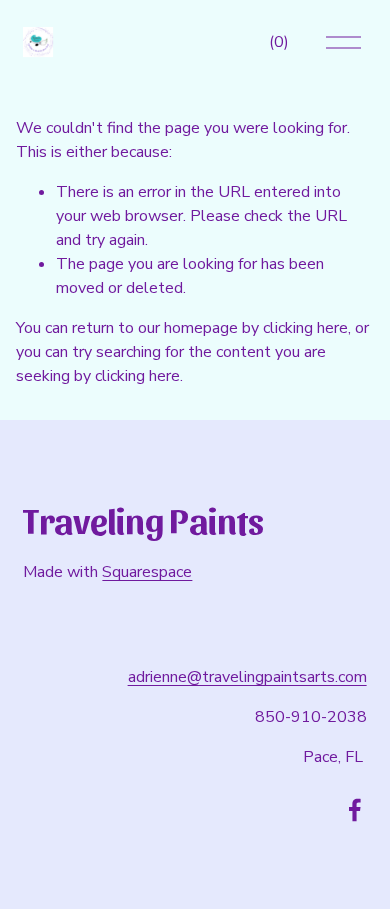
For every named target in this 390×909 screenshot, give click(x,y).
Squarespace (147, 572)
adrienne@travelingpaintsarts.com (247, 677)
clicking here (305, 328)
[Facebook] (355, 810)
